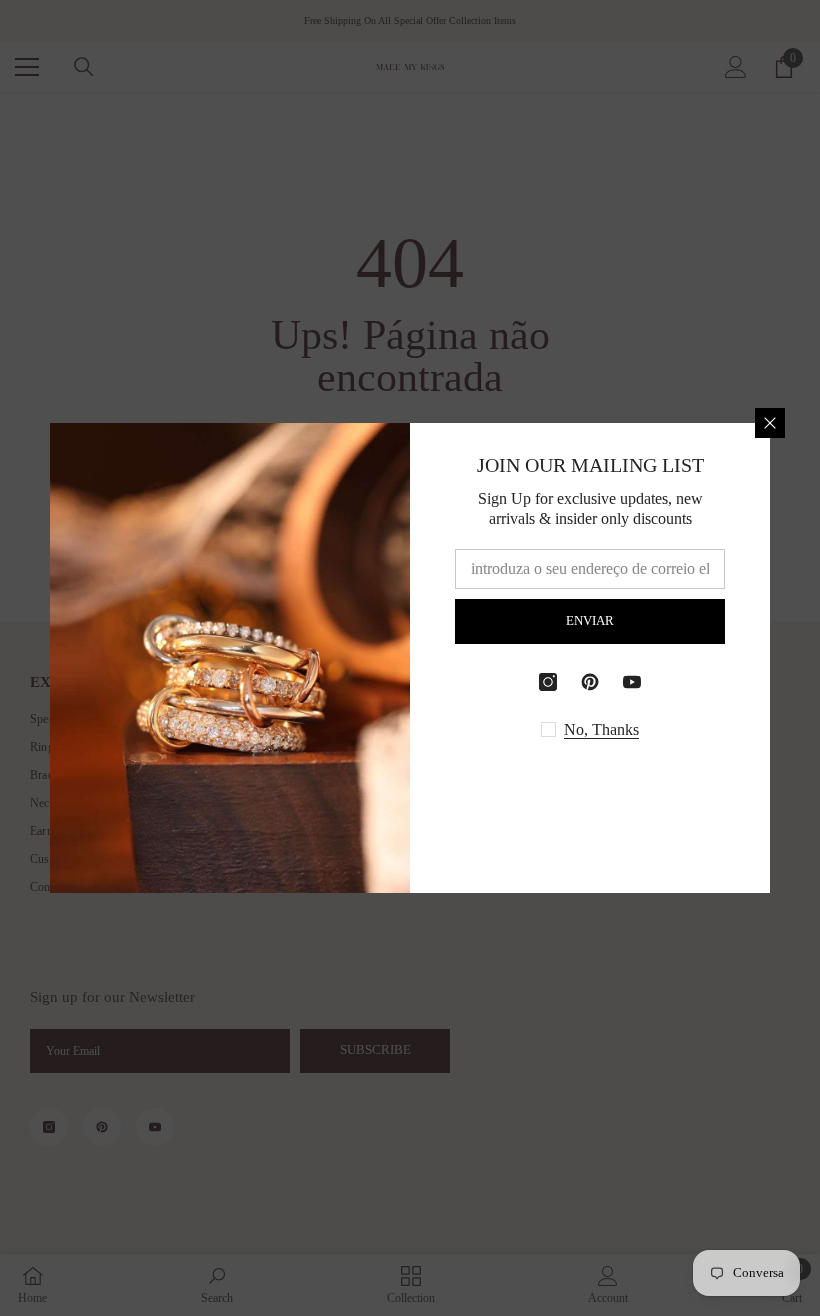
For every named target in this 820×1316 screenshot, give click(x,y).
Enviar (590, 621)
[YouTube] (632, 682)
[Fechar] (770, 423)
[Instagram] (548, 682)
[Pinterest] (590, 682)
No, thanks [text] (601, 729)
